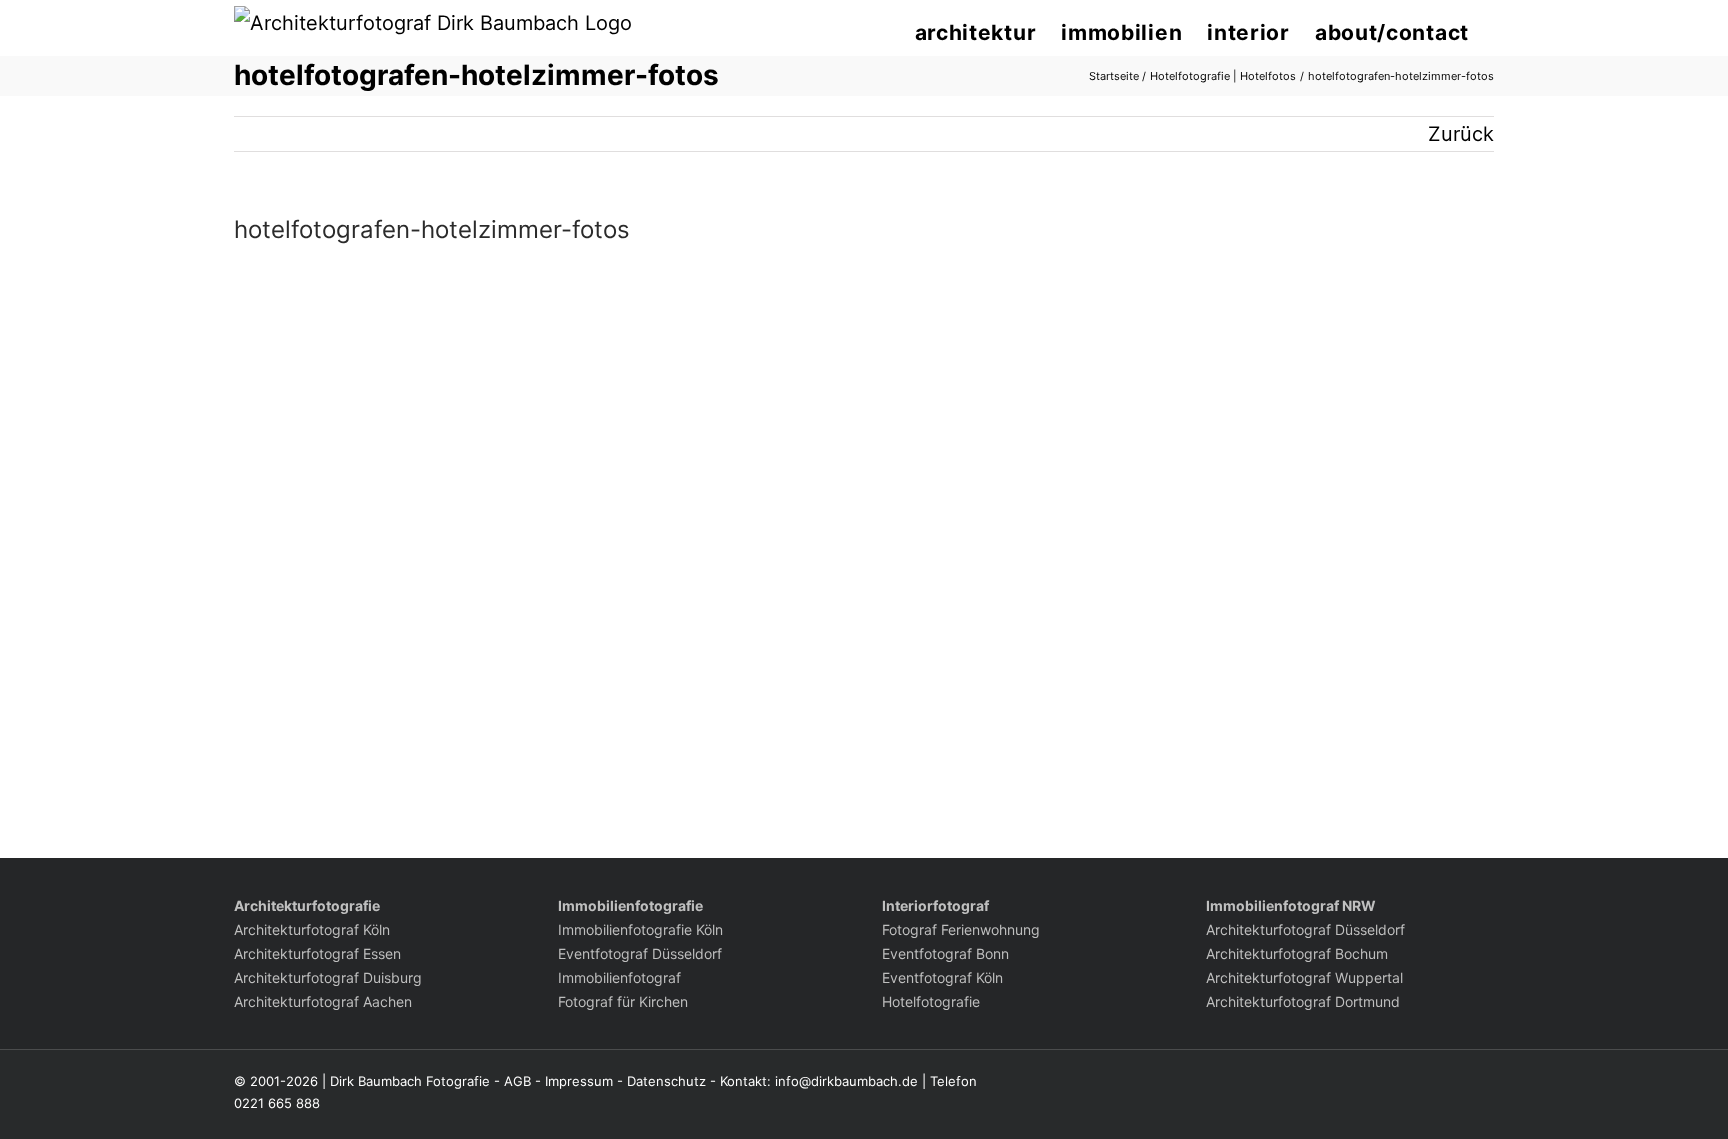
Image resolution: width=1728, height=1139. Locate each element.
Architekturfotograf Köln (312, 929)
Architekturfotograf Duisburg (328, 977)
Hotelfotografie (931, 1001)
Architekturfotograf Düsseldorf (1305, 929)
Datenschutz (666, 1081)
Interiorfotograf (935, 905)
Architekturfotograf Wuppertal (1304, 977)
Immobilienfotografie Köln (640, 929)
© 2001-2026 (276, 1081)
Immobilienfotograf (619, 977)
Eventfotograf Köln (942, 977)
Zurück (1461, 134)
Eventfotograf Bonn (945, 953)
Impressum (579, 1081)
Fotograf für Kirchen (623, 1001)
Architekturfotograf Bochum (1297, 953)
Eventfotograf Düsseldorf (640, 953)
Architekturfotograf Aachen (323, 1001)
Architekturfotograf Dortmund (1303, 1001)
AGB (517, 1081)
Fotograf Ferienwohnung (961, 929)
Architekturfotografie (307, 905)
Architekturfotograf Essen (317, 953)
